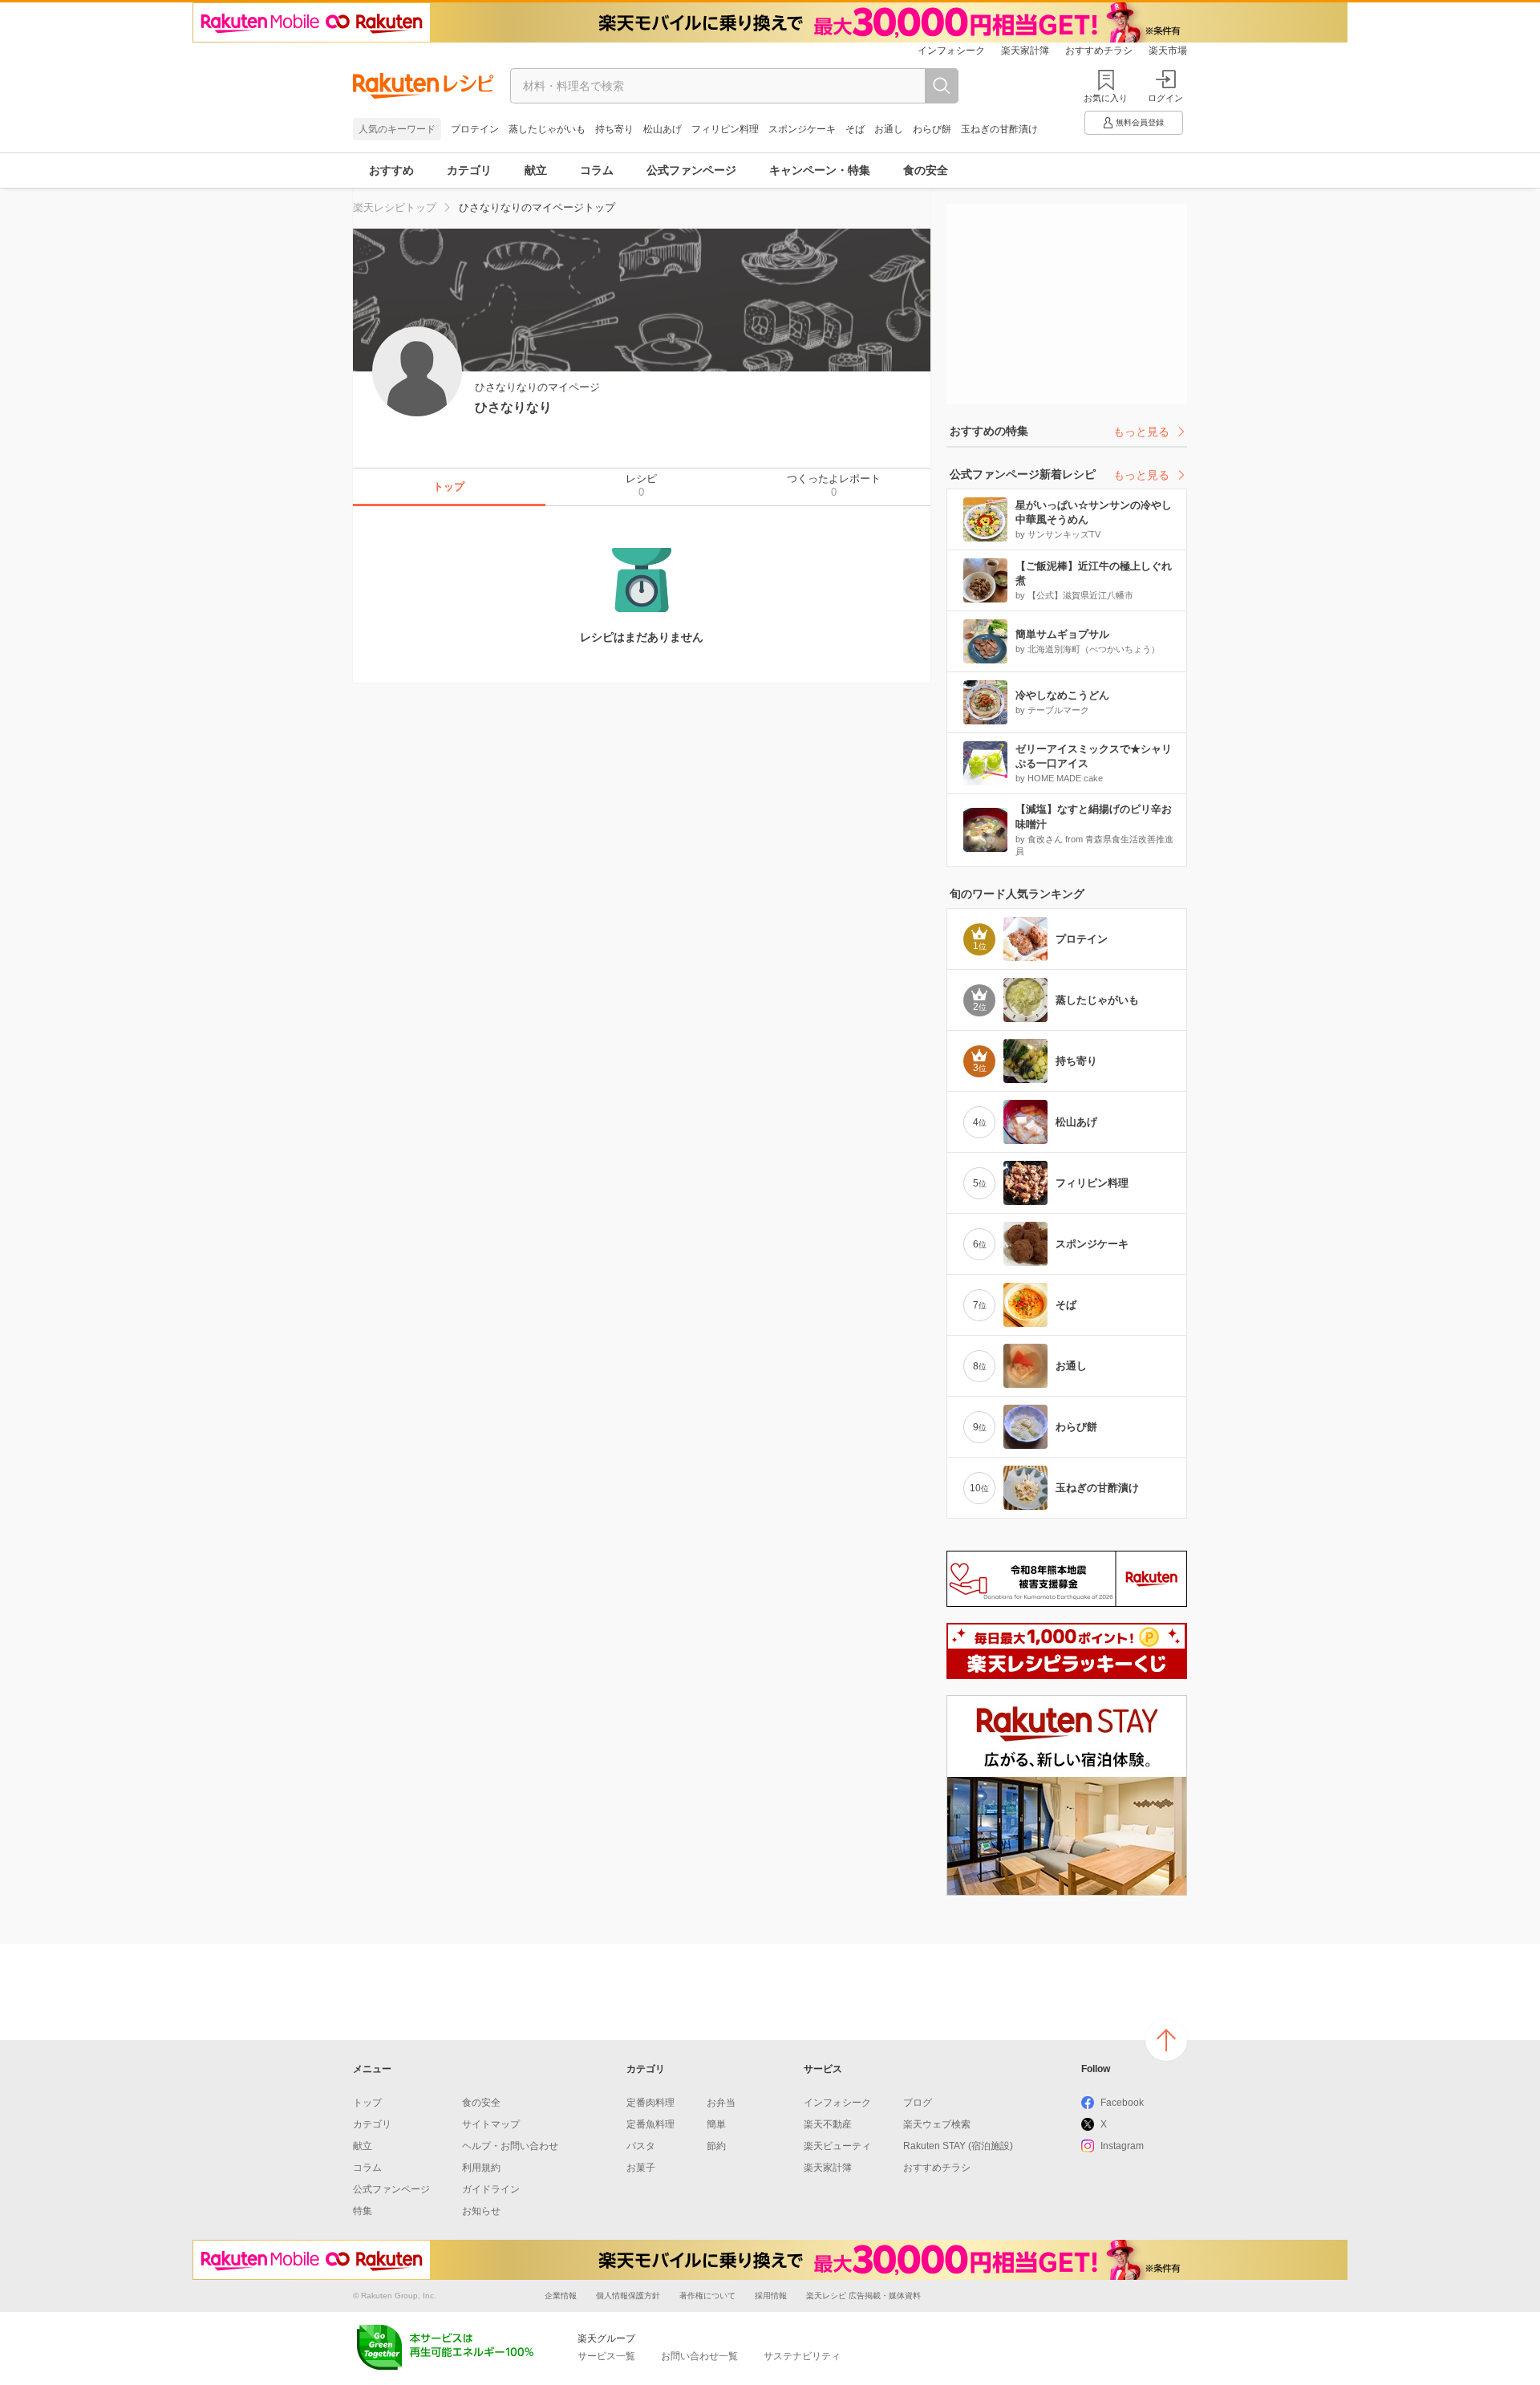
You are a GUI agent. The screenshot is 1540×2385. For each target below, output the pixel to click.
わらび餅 (932, 129)
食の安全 (926, 170)
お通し (889, 129)
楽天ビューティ (837, 2146)
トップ (367, 2103)
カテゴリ (469, 170)
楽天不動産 (828, 2124)
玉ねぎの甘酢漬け (999, 129)
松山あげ (663, 129)
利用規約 (481, 2168)
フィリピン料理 (725, 129)
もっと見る (1141, 432)
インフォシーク (951, 51)
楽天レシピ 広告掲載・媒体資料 (863, 2296)
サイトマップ (491, 2124)
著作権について (707, 2296)
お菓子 (641, 2168)
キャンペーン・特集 (820, 170)
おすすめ (391, 170)
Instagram (1122, 2146)
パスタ (641, 2146)
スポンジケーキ (802, 129)
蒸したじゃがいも (547, 129)
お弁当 (721, 2103)
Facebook (1122, 2103)
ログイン (1165, 98)
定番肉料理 (650, 2103)
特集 (363, 2211)
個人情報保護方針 (628, 2296)
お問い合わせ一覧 (699, 2356)
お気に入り (1106, 98)
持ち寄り (614, 129)
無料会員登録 (1140, 122)
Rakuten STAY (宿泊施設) (958, 2146)
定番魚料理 (650, 2124)
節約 (716, 2146)
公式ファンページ (691, 170)
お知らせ (481, 2211)
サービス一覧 (606, 2356)
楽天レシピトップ (395, 207)
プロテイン (475, 129)
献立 (536, 170)
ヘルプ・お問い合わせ (510, 2146)
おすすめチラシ (1099, 51)
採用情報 (771, 2296)
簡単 (716, 2124)
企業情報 (561, 2296)
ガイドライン (491, 2189)
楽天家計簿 (1025, 51)
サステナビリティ (802, 2356)
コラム (597, 170)
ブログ (918, 2103)
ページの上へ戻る (1166, 2040)
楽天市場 (1168, 51)
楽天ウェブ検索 (937, 2124)
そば (855, 129)
